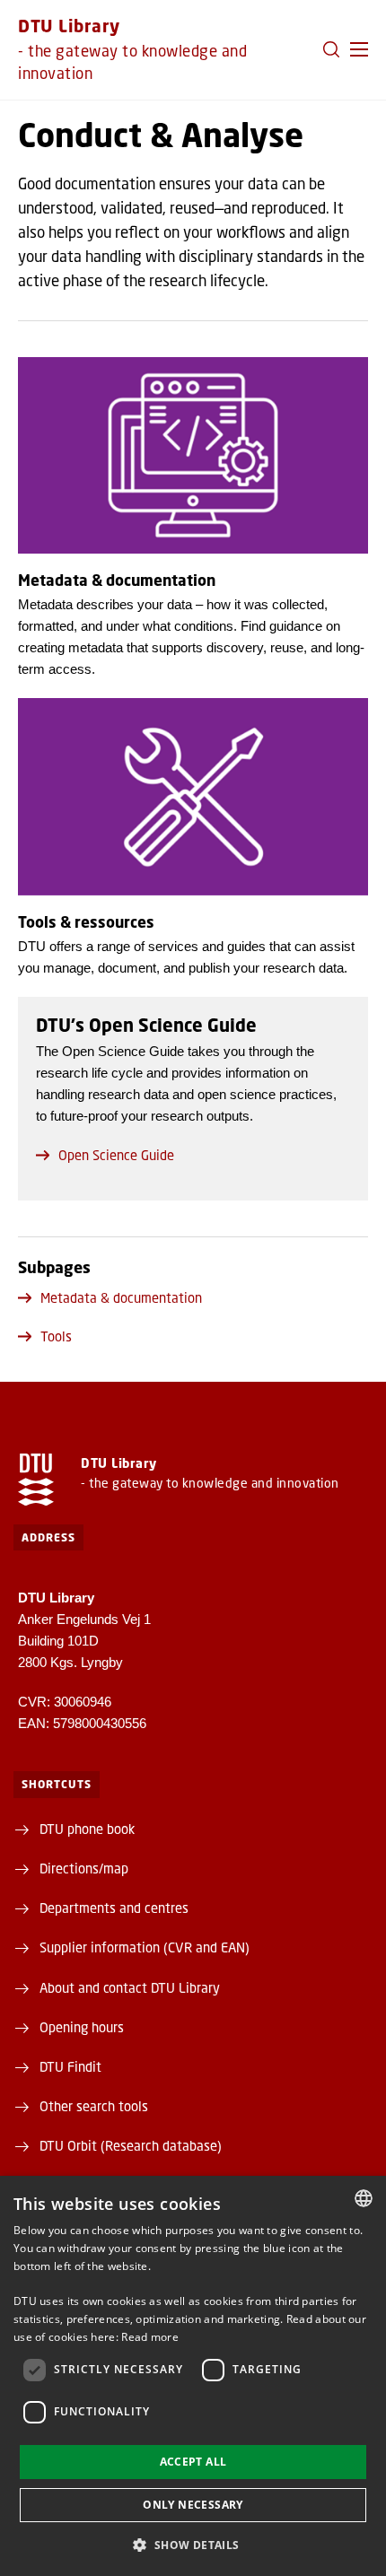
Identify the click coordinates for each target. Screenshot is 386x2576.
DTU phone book (87, 1829)
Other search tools (94, 2106)
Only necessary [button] (193, 2505)
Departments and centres (114, 1908)
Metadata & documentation (121, 1297)
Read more (150, 2337)
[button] (359, 49)
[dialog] (193, 2376)
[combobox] (364, 2198)
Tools (56, 1336)
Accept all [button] (193, 2462)
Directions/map (84, 1868)
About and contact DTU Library (130, 1987)
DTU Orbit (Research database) (131, 2145)
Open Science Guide (116, 1155)
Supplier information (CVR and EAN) (145, 1947)
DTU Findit (70, 2066)
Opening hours (82, 2027)
